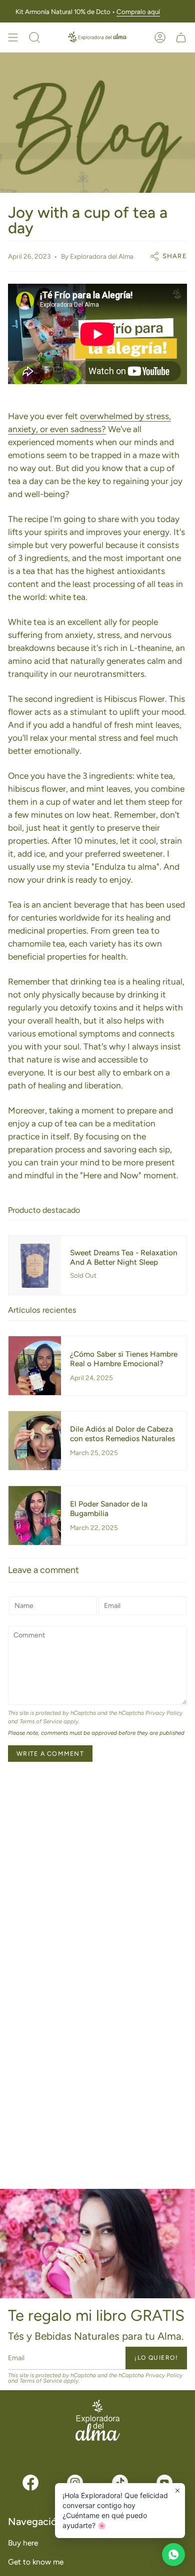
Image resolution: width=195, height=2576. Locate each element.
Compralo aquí (138, 11)
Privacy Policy (164, 1713)
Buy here (23, 2543)
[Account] (160, 37)
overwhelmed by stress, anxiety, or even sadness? (89, 423)
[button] (34, 37)
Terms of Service (41, 1721)
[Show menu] (13, 37)
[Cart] (181, 37)
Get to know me (36, 2562)
